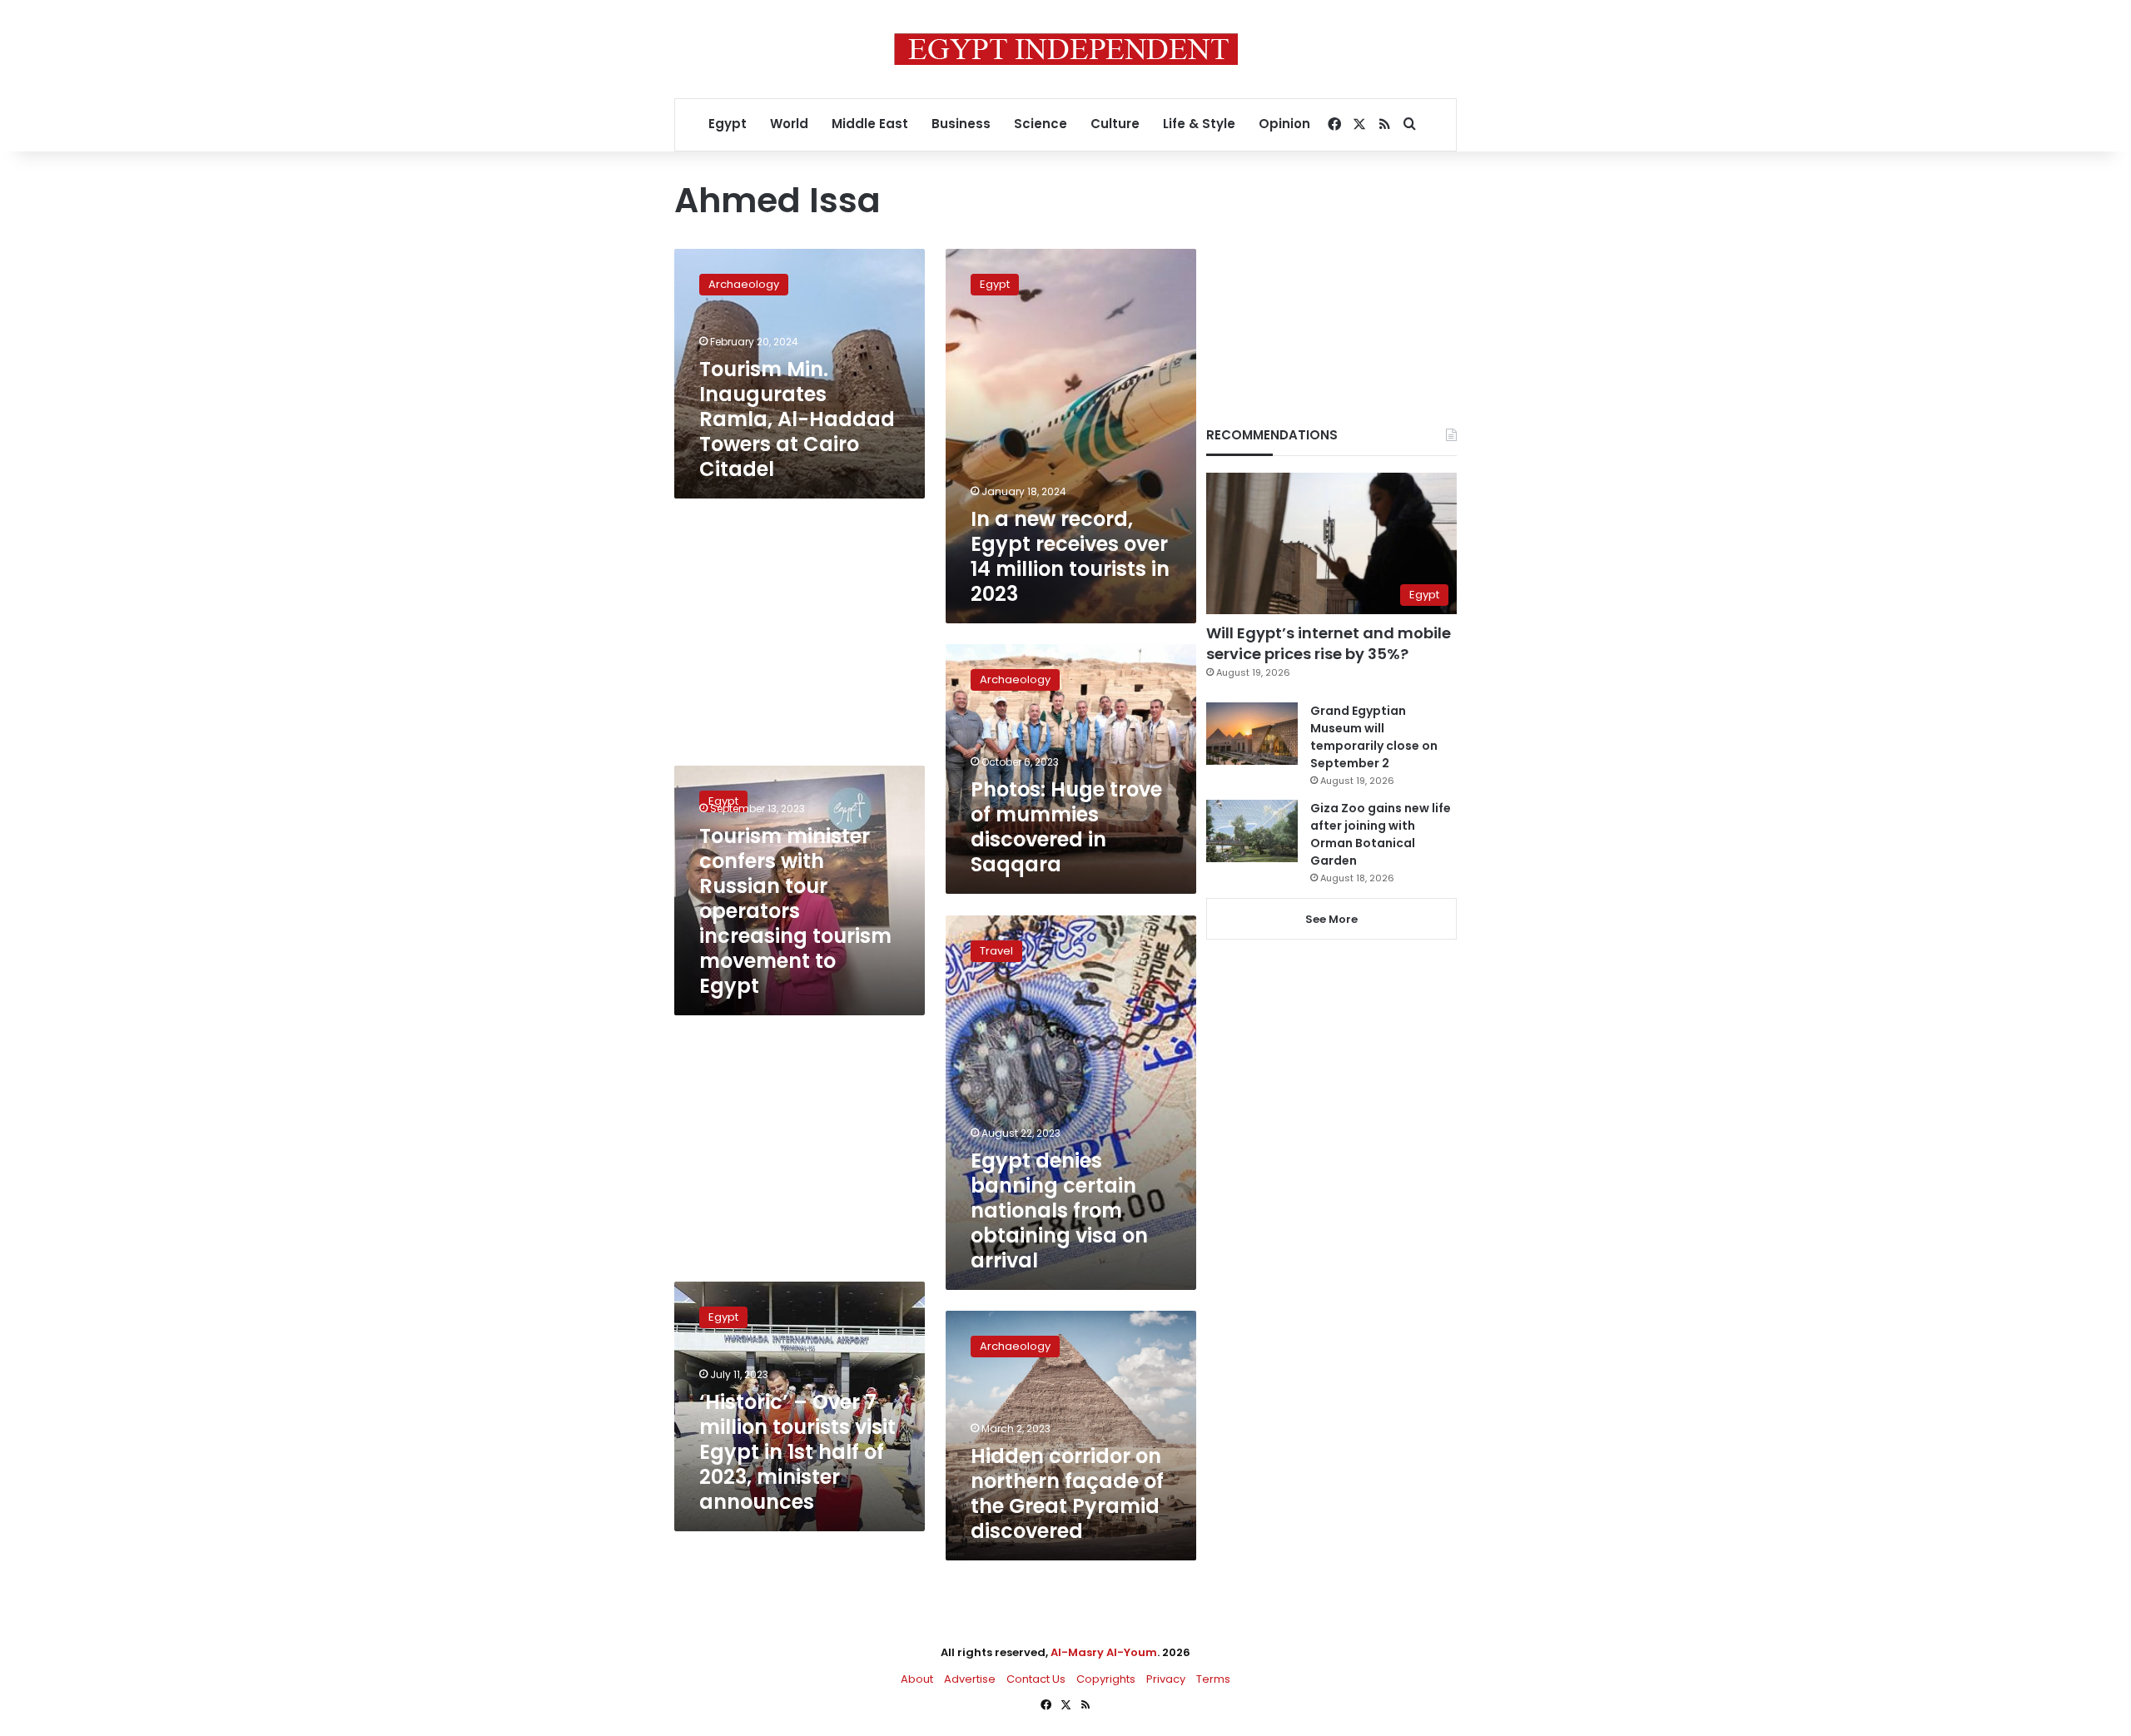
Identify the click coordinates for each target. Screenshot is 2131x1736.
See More (1331, 919)
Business (961, 124)
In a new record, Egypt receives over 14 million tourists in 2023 (1070, 556)
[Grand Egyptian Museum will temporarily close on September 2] (1252, 734)
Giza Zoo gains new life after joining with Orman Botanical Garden (1381, 834)
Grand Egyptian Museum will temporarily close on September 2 (1374, 737)
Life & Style (1199, 124)
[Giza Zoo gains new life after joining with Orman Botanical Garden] (1252, 831)
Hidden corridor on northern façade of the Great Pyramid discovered (1067, 1493)
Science (1041, 124)
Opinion (1284, 124)
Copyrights (1106, 1679)
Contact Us (1036, 1679)
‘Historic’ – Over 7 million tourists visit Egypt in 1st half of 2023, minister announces (797, 1452)
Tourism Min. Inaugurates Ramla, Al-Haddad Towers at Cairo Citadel (797, 419)
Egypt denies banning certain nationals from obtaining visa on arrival (1059, 1210)
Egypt (728, 124)
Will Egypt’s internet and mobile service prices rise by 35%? (1329, 643)
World (789, 124)
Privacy (1166, 1679)
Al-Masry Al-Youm (1104, 1652)
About (917, 1679)
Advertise (970, 1679)
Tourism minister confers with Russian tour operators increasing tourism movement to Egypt (795, 911)
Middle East (870, 124)
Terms (1213, 1679)
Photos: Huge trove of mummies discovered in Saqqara (1066, 827)
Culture (1115, 124)
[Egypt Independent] (1066, 49)
